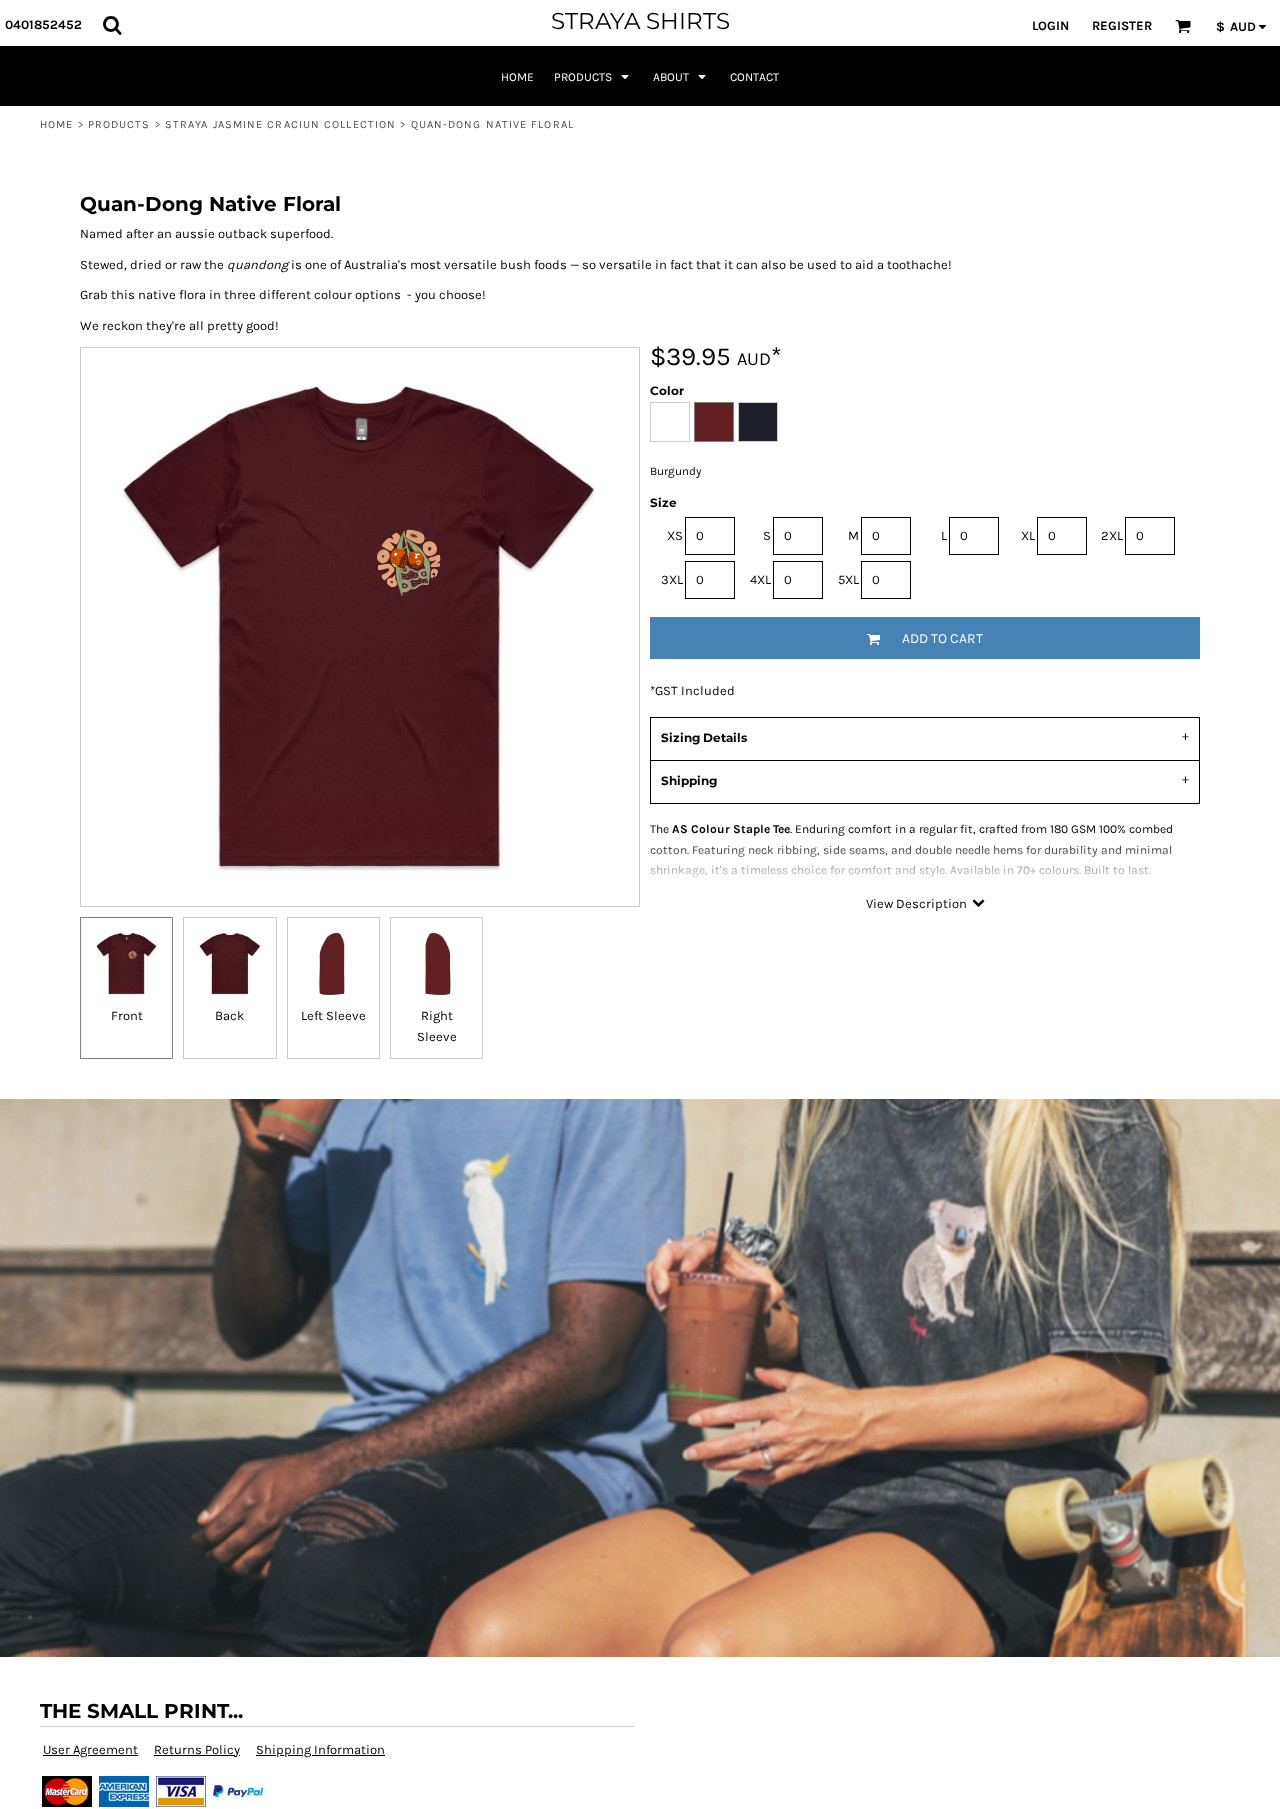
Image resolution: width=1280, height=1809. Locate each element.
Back (229, 1015)
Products (119, 124)
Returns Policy (197, 1749)
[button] (112, 25)
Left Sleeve (333, 1015)
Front (127, 1015)
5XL (848, 579)
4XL (760, 579)
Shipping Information (320, 1749)
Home (56, 124)
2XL (1112, 535)
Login (1050, 25)
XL (1028, 535)
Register (1122, 25)
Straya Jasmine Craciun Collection (280, 124)
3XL (672, 579)
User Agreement (90, 1749)
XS (675, 535)
